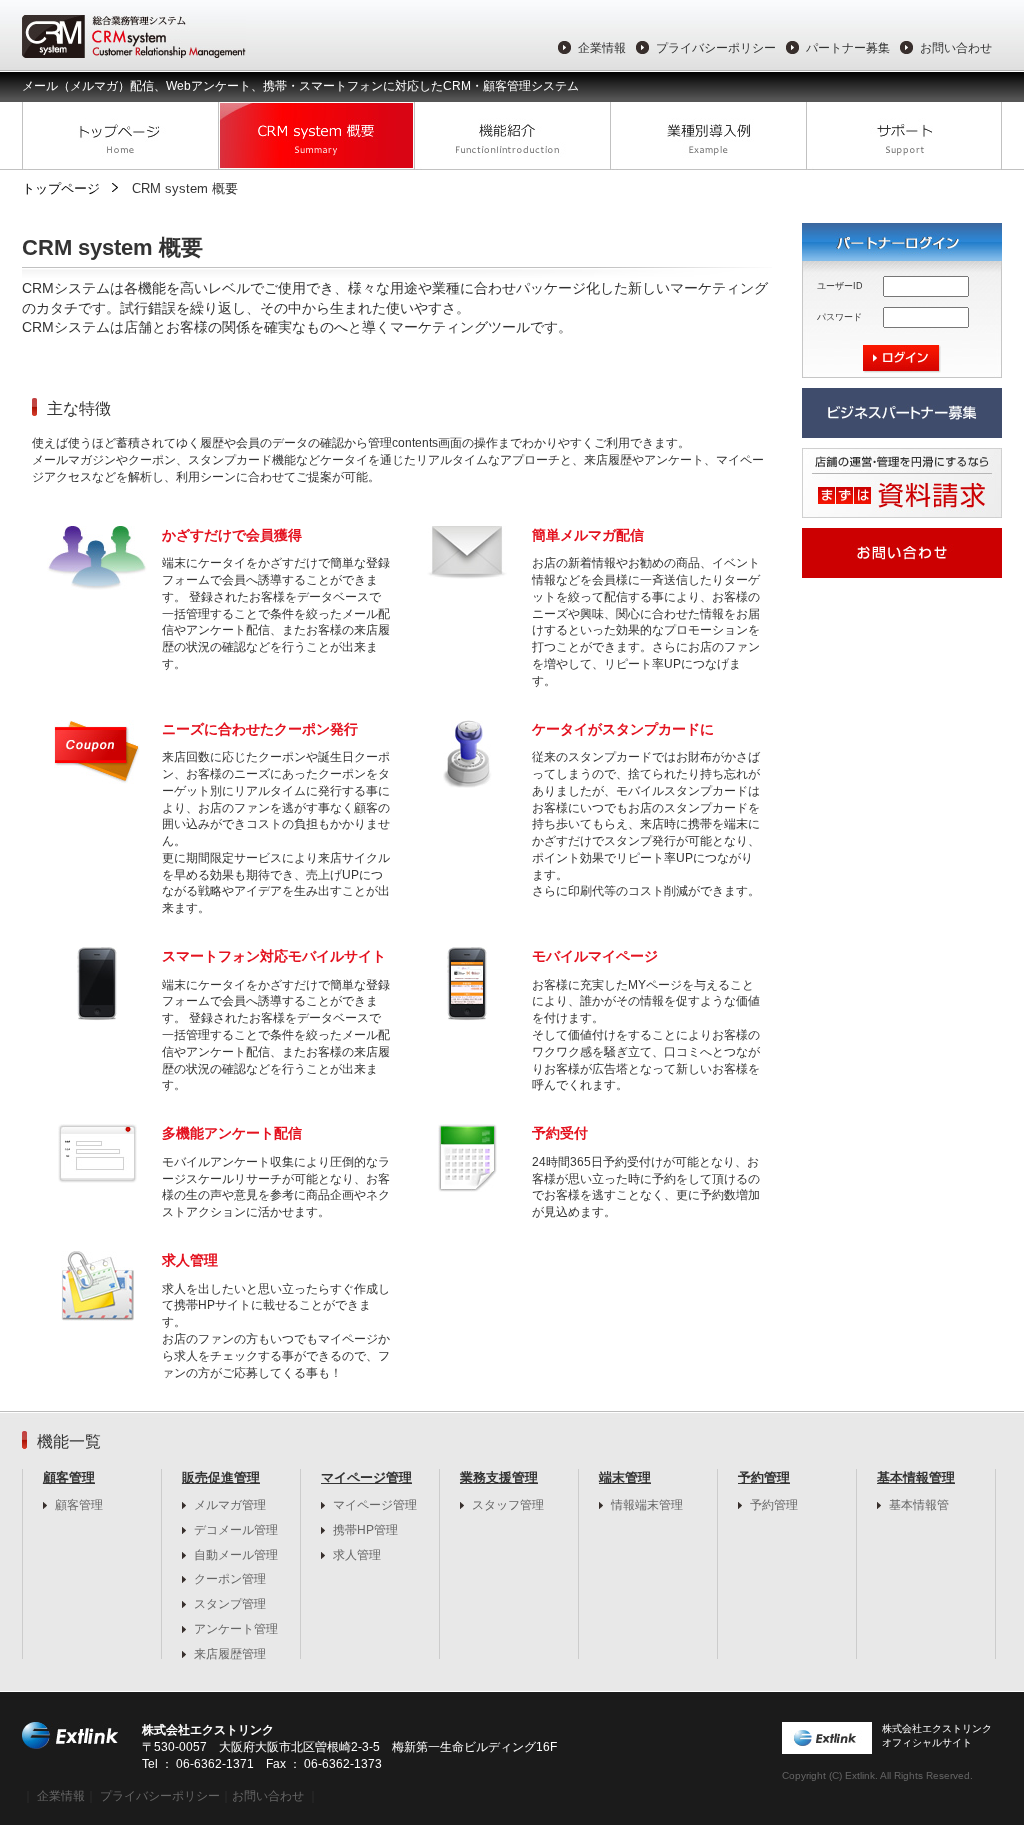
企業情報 (602, 48)
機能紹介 (512, 136)
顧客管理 (79, 1505)
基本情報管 (919, 1505)
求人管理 (357, 1555)
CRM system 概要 (316, 136)
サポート (904, 136)
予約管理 (774, 1505)
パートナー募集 (848, 48)
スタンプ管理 (230, 1604)
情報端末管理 (647, 1505)
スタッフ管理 (508, 1505)
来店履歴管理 (230, 1654)
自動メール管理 (236, 1555)
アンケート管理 (236, 1629)
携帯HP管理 (365, 1530)
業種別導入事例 (708, 136)
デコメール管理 (236, 1530)
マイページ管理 (375, 1505)
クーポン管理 (230, 1579)
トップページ (120, 136)
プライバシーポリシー (716, 48)
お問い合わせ (956, 48)
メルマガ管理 (230, 1505)
